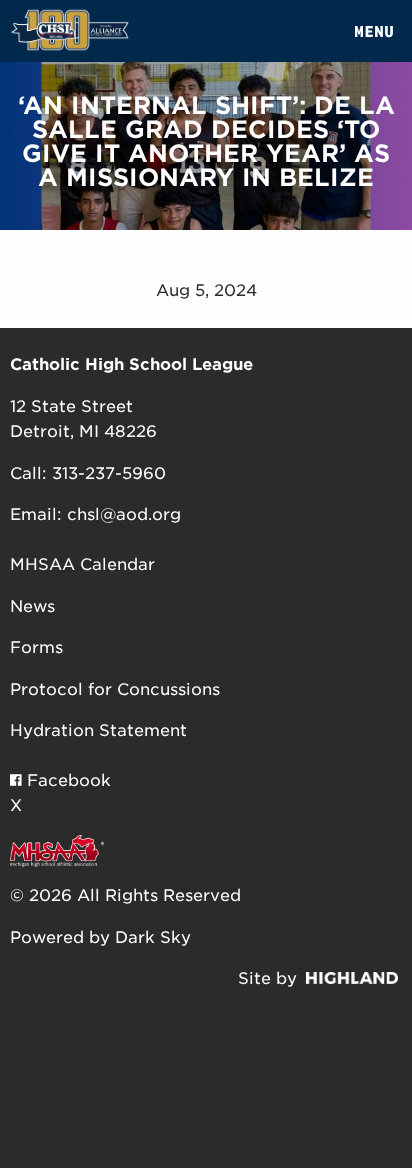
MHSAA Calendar (82, 564)
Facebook (66, 780)
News (32, 606)
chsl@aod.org (124, 514)
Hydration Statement (98, 730)
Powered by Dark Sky (100, 937)
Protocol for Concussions (115, 689)
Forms (36, 647)
